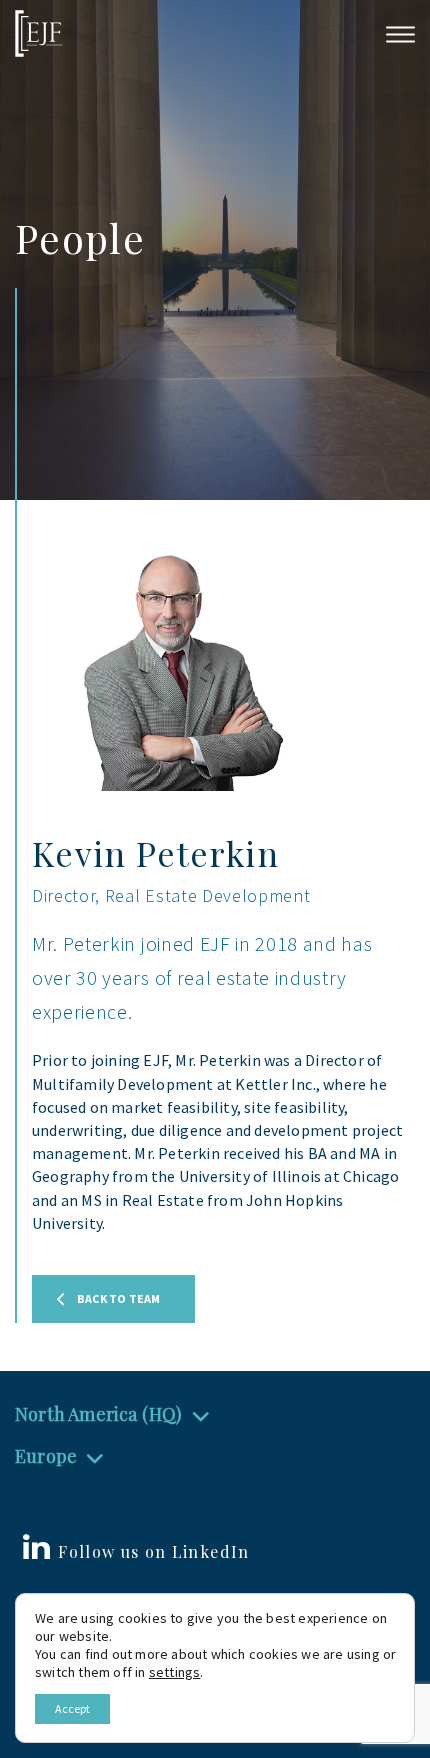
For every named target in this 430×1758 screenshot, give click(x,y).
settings (175, 1672)
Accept (72, 1708)
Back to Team (118, 1298)
